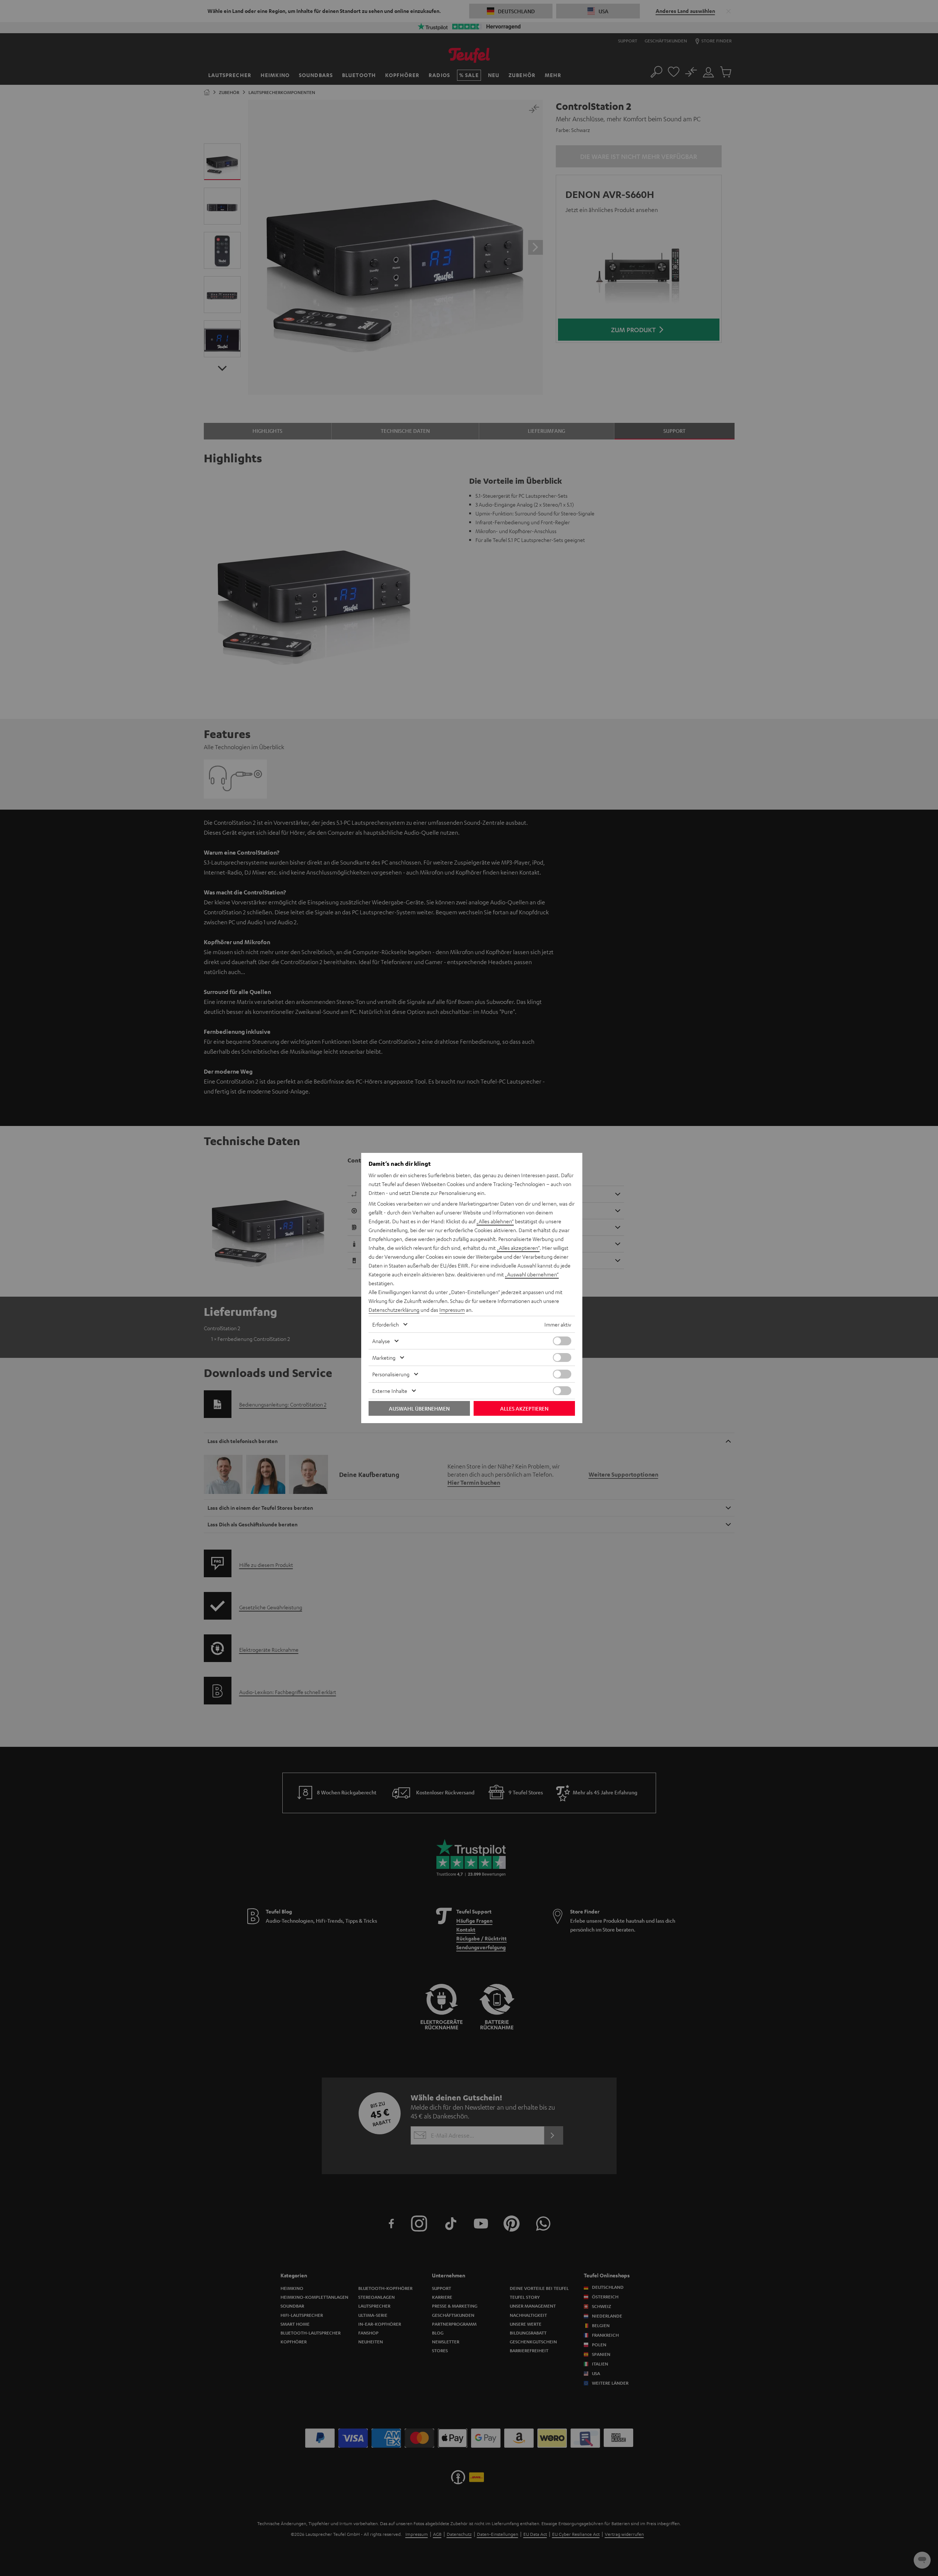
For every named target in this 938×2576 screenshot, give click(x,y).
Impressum (452, 1310)
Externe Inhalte (390, 1391)
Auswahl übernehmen (419, 1408)
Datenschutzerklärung (394, 1310)
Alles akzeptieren (524, 1408)
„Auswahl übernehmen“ (532, 1274)
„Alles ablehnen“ (495, 1221)
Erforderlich (386, 1324)
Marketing (384, 1357)
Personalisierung (391, 1374)
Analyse (381, 1341)
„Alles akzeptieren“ (518, 1248)
